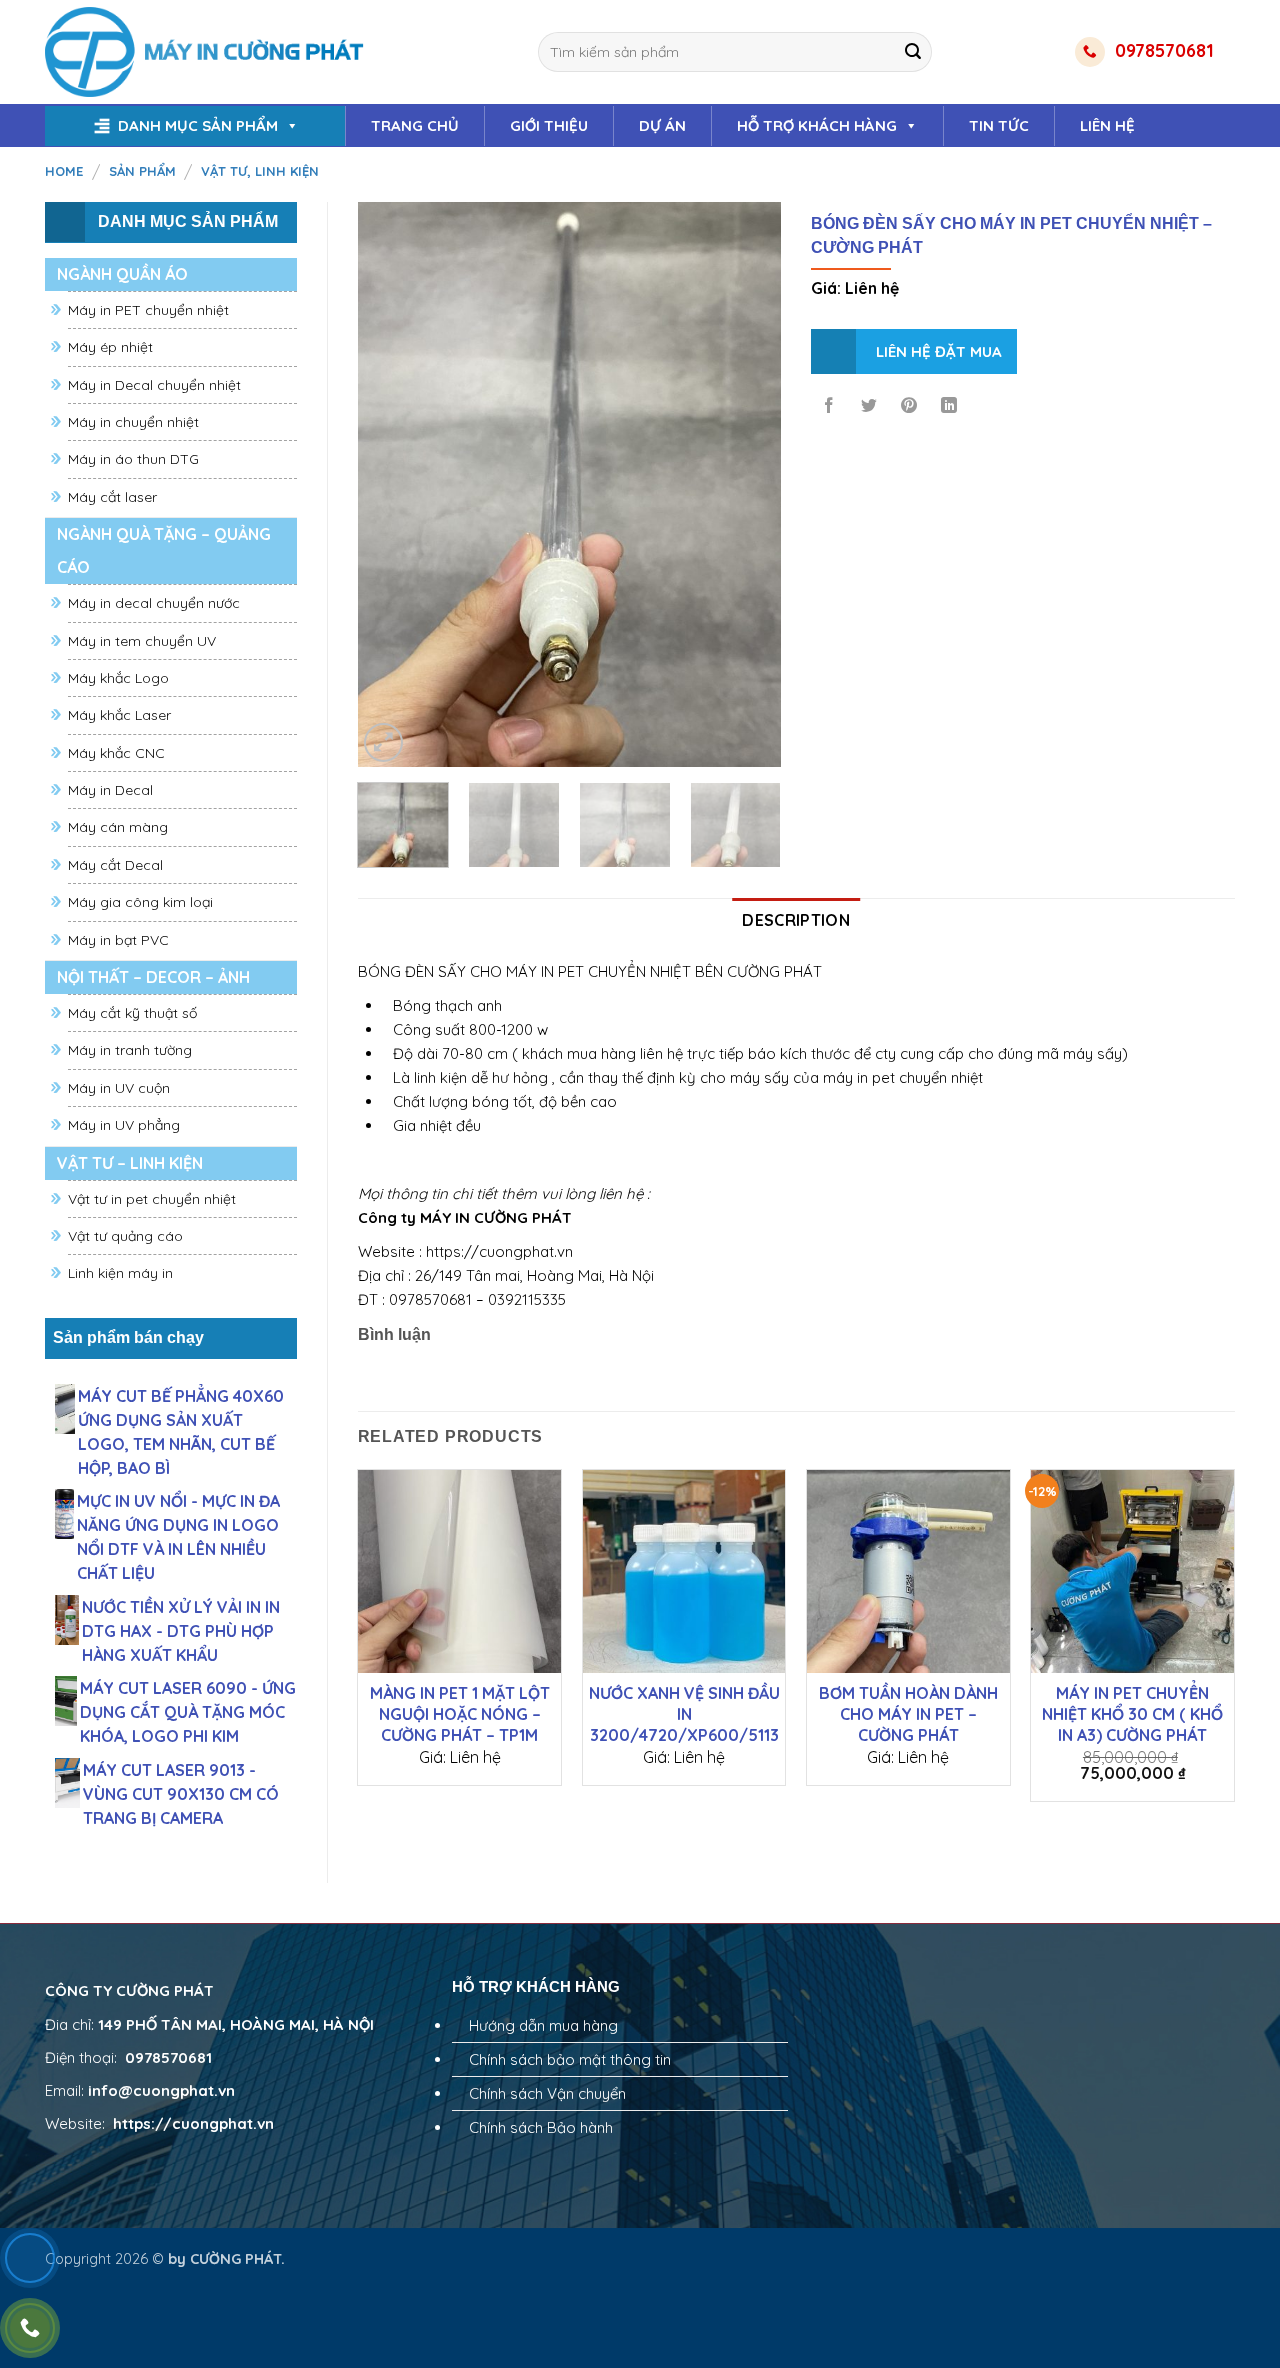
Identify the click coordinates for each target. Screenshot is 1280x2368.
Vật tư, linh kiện (260, 171)
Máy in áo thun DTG (133, 459)
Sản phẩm (142, 171)
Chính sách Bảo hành (541, 2127)
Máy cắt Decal (115, 865)
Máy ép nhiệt (110, 347)
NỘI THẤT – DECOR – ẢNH (153, 977)
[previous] (391, 484)
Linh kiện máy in (120, 1273)
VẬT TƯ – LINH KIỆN (130, 1163)
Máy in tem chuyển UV (142, 641)
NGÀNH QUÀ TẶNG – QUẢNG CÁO (164, 550)
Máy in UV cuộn (119, 1088)
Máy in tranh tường (130, 1050)
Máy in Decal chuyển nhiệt (154, 385)
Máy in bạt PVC (118, 940)
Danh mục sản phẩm (198, 125)
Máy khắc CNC (116, 753)
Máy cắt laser (112, 497)
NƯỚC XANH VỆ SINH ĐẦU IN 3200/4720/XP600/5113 (684, 1714)
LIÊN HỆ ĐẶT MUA (939, 351)
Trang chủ (415, 125)
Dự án (662, 125)
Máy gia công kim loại (140, 902)
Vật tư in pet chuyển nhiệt (152, 1199)
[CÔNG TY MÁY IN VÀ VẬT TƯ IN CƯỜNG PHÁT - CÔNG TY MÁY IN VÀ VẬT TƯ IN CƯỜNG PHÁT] (206, 52)
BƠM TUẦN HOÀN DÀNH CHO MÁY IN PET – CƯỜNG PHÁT (908, 1714)
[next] (748, 484)
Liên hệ (1107, 125)
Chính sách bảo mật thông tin (570, 2059)
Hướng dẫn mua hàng (543, 2025)
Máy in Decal (110, 790)
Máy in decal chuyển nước (154, 603)
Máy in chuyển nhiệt (133, 422)
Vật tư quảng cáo (125, 1236)
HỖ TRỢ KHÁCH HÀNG (817, 125)
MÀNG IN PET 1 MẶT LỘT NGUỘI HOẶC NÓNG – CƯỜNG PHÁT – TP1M (460, 1714)
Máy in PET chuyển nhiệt (148, 310)
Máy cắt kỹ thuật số (132, 1013)
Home (64, 171)
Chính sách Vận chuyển (547, 2093)
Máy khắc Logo (118, 678)
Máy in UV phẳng (124, 1125)
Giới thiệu (549, 125)
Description (796, 920)
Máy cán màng (118, 827)
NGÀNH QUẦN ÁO (122, 274)
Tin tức (999, 125)
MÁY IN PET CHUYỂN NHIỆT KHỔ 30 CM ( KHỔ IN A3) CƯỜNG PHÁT (1132, 1714)
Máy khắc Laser (119, 715)
